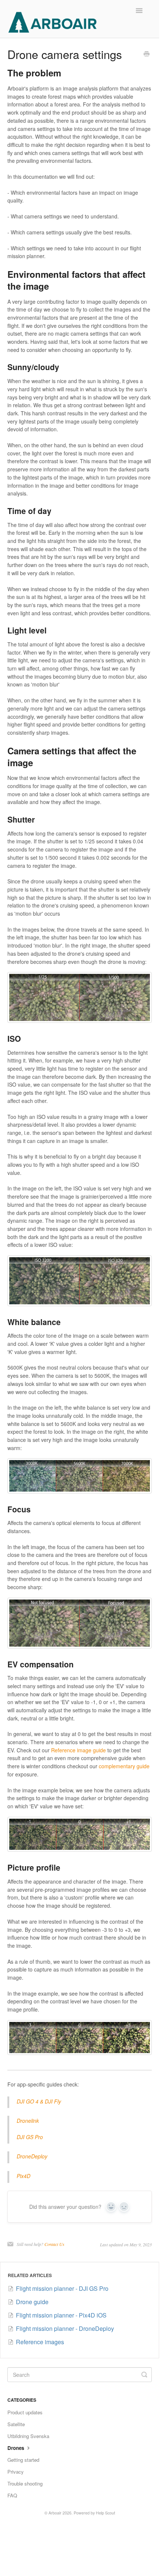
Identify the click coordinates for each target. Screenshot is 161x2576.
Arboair (55, 2513)
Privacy (16, 2472)
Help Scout (105, 2513)
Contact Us (54, 2244)
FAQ (12, 2495)
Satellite (16, 2424)
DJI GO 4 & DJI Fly (39, 2101)
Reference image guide (78, 1750)
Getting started (23, 2460)
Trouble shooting (25, 2483)
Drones (16, 2448)
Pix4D (24, 2176)
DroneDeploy (32, 2156)
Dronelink (28, 2121)
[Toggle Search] (144, 2375)
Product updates (25, 2412)
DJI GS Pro (30, 2137)
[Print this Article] (147, 55)
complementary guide (124, 1766)
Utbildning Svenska (28, 2436)
